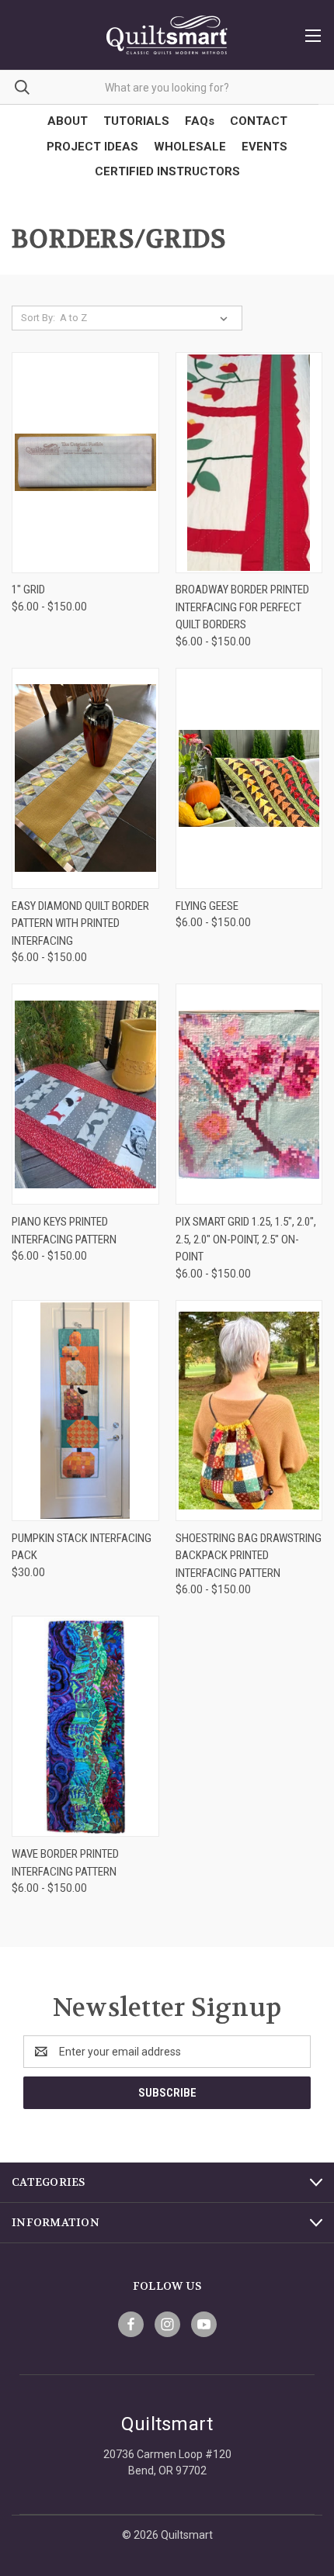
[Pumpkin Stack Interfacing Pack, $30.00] (85, 1411)
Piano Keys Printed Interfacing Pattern (64, 1231)
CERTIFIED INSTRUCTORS (167, 171)
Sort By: (38, 318)
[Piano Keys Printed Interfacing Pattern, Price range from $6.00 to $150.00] (85, 1094)
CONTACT (259, 121)
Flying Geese (207, 906)
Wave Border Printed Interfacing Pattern (65, 1863)
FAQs (200, 121)
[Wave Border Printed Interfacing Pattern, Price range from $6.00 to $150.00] (85, 1726)
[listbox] (147, 318)
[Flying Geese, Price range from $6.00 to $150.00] (249, 778)
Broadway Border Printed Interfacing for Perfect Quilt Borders (242, 607)
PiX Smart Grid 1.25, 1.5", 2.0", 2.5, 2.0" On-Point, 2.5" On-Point (246, 1239)
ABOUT (68, 121)
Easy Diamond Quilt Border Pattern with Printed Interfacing (80, 923)
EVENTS (264, 147)
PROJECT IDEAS (92, 147)
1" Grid (28, 590)
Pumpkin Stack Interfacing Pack (82, 1547)
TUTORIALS (136, 121)
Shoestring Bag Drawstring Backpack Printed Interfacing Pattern (249, 1556)
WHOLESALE (190, 147)
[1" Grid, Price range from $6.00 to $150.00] (85, 463)
